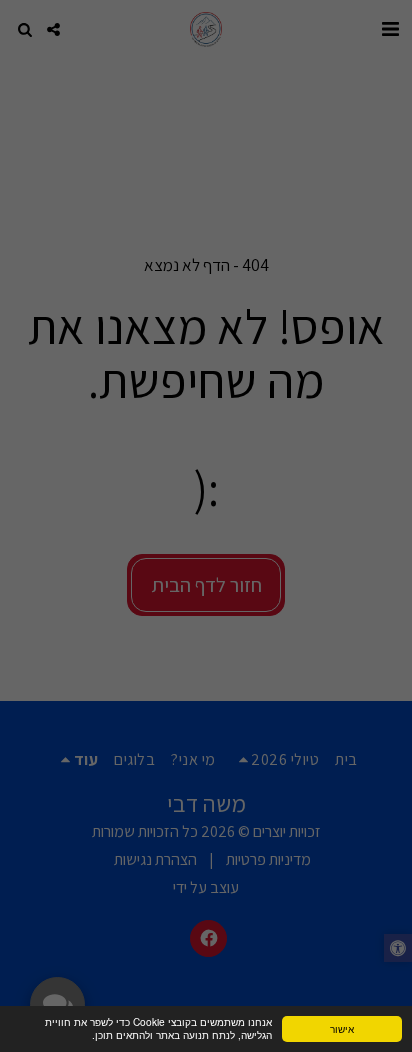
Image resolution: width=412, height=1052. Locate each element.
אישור (342, 1028)
